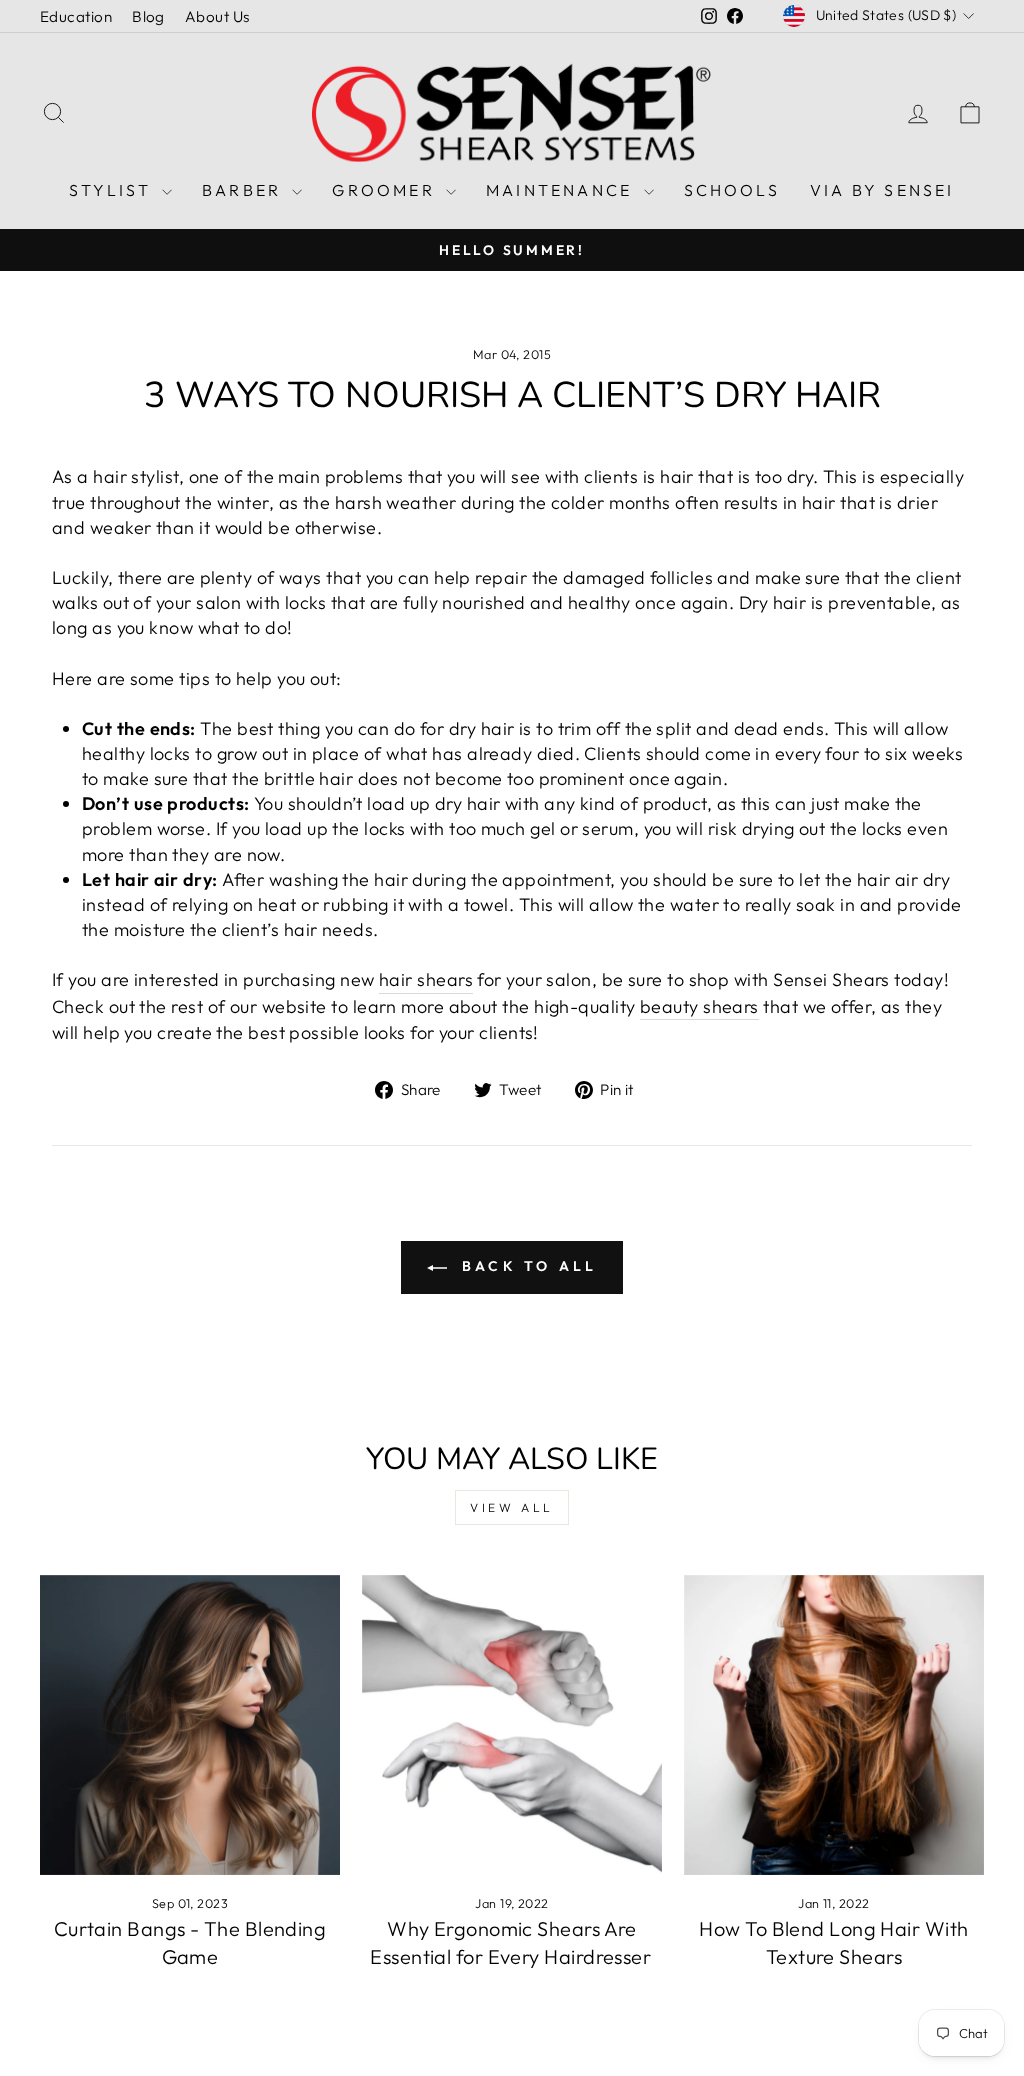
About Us (217, 16)
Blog (148, 16)
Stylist (113, 190)
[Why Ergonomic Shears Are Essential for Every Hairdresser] (512, 1725)
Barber (244, 190)
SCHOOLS (732, 190)
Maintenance (562, 190)
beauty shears (699, 1006)
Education (76, 16)
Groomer (386, 190)
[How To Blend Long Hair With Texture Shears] (834, 1725)
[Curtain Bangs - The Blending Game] (190, 1725)
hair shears (426, 979)
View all (512, 1507)
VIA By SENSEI (882, 190)
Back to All (526, 1266)
